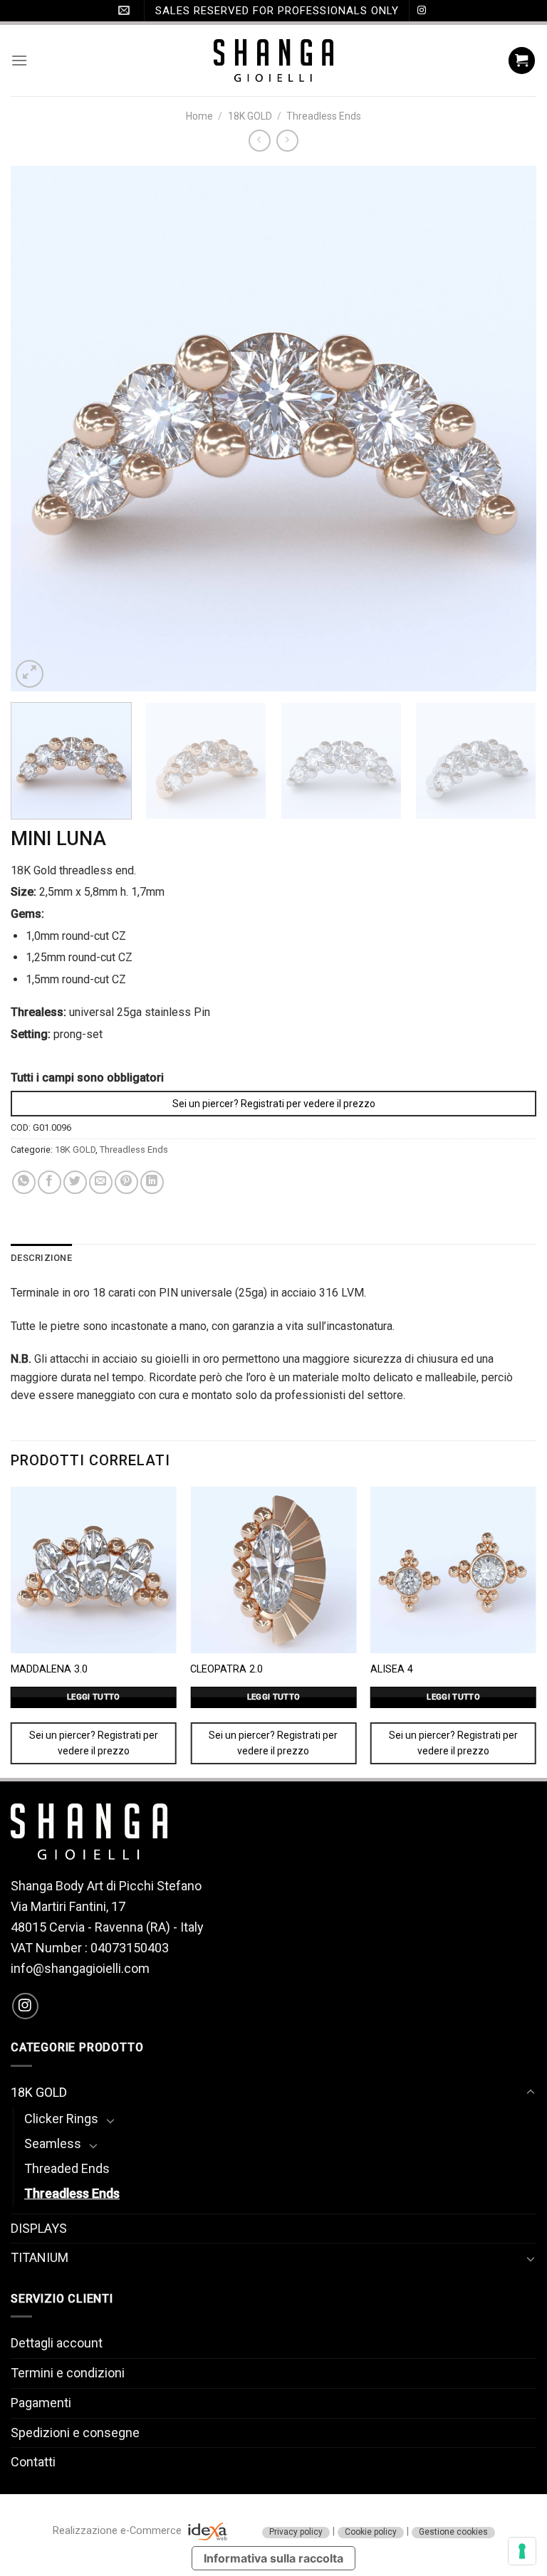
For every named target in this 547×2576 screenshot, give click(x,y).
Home (199, 116)
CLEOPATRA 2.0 (226, 1669)
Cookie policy (371, 2532)
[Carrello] (522, 61)
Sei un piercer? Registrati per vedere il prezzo (274, 1104)
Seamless (53, 2143)
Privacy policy (296, 2532)
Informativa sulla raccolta (273, 2558)
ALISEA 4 (392, 1669)
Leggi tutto (94, 1697)
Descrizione (41, 1258)
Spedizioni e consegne (75, 2433)
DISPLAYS (39, 2228)
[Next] (508, 429)
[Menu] (19, 60)
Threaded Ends (67, 2168)
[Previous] (39, 429)
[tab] (41, 1258)
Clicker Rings (61, 2119)
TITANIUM (40, 2257)
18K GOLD (250, 116)
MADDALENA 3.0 (49, 1669)
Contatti (33, 2462)
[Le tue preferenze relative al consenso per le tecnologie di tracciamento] (522, 2551)
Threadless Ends (324, 116)
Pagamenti (41, 2403)
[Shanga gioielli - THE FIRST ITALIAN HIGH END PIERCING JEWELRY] (274, 61)
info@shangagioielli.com (80, 1968)
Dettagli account (57, 2343)
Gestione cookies (453, 2532)
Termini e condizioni (68, 2373)
